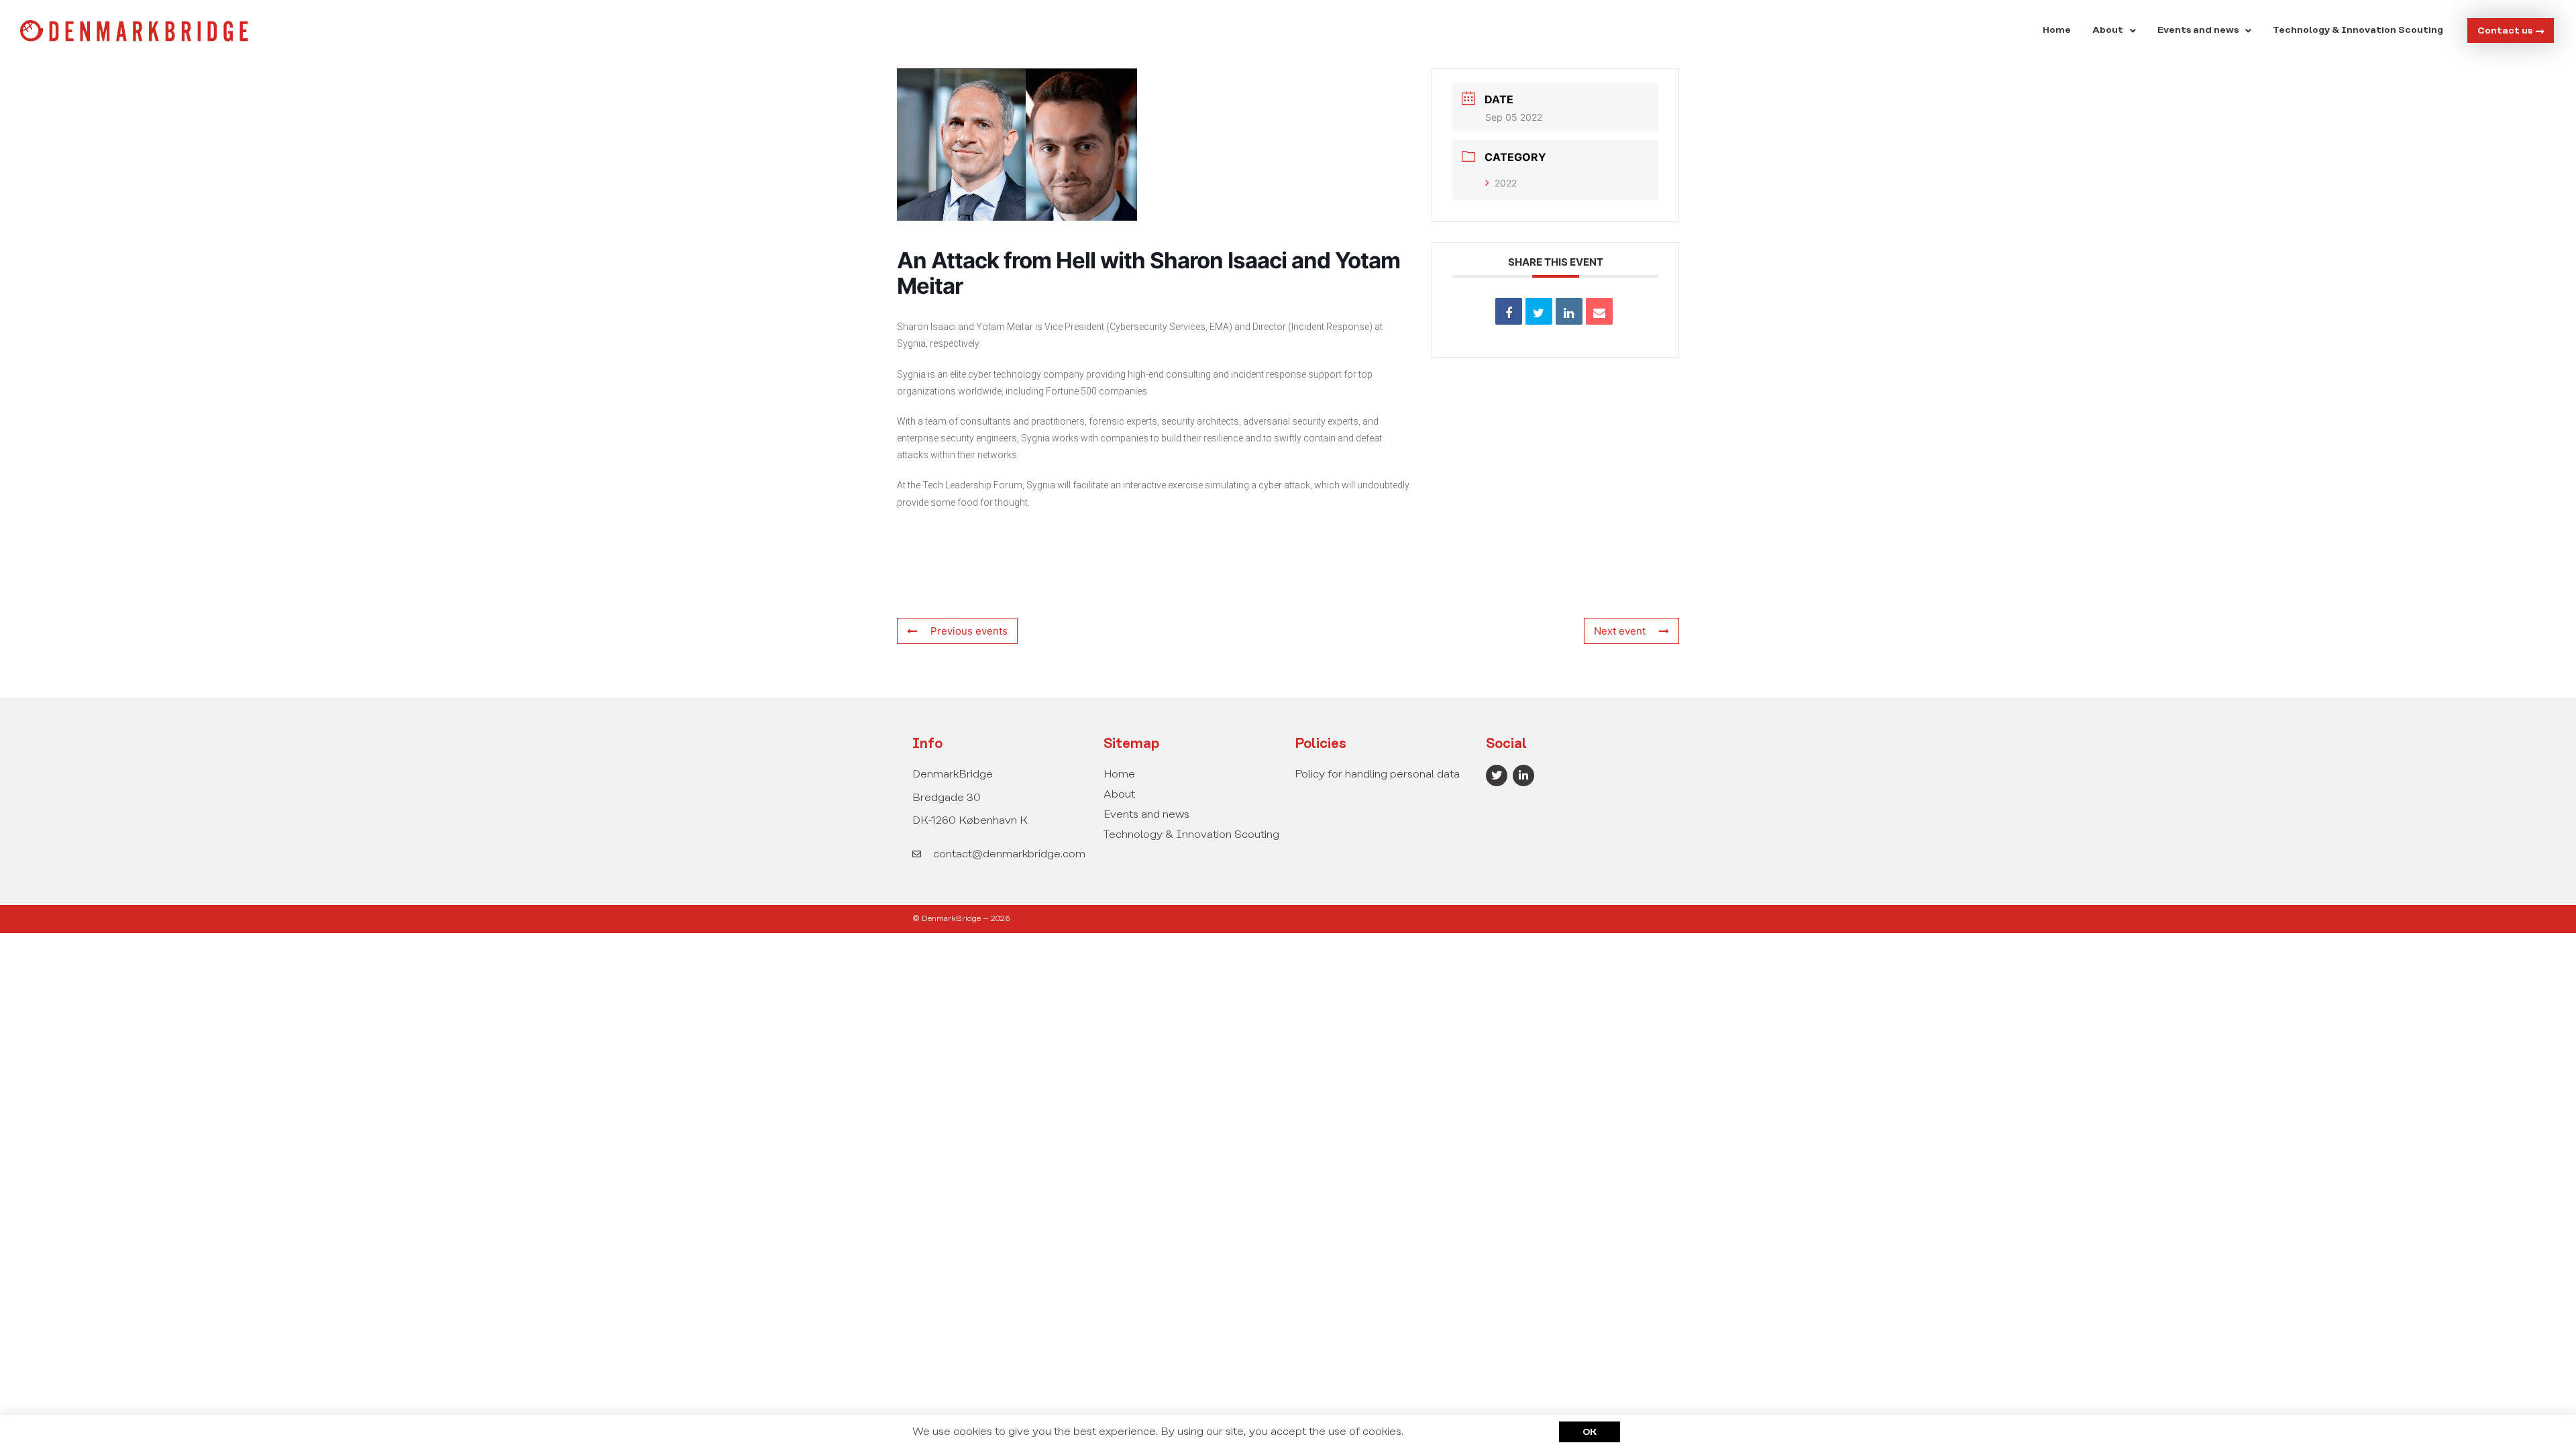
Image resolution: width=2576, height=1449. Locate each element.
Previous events (969, 631)
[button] (2114, 31)
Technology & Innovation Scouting (2358, 31)
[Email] (1599, 311)
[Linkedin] (1569, 311)
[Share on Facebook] (1509, 311)
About (2108, 31)
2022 (1506, 183)
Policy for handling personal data (1377, 774)
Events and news (2198, 31)
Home (2057, 31)
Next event (1620, 631)
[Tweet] (1539, 311)
